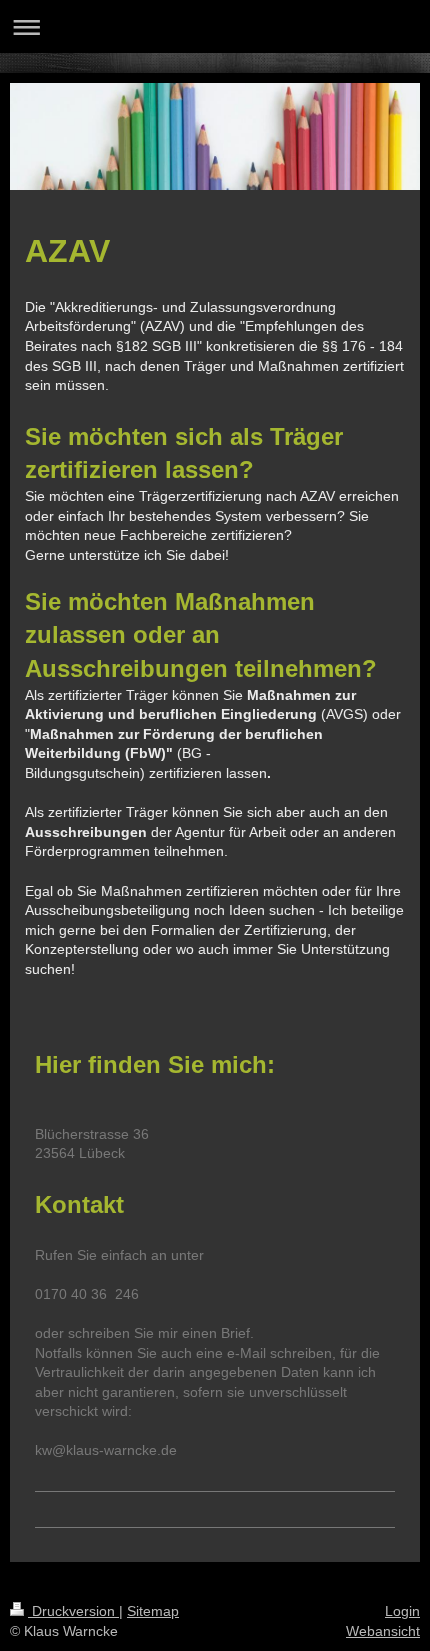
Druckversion (73, 1611)
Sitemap (153, 1611)
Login (402, 1611)
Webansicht (383, 1631)
